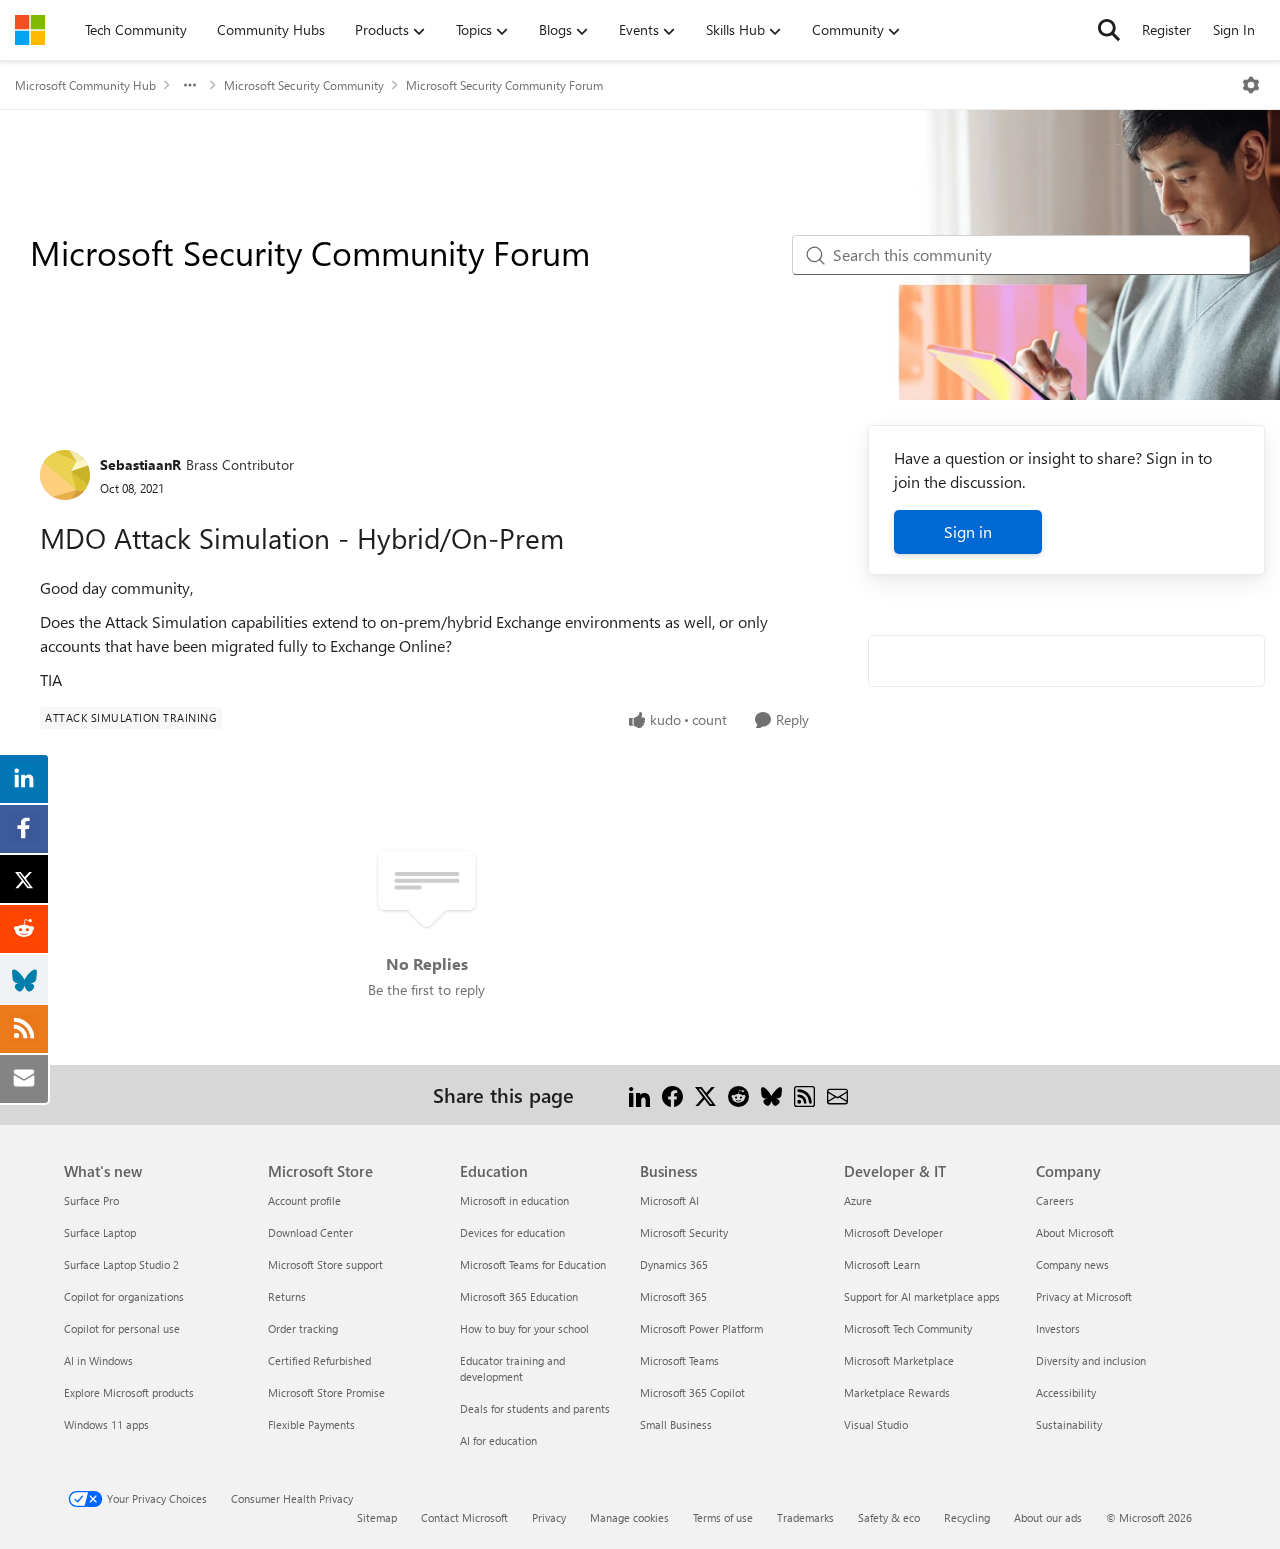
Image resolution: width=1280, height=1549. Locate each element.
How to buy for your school (524, 1328)
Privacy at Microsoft (1084, 1296)
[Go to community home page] (30, 30)
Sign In (1234, 29)
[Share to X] (705, 1094)
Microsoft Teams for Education (533, 1264)
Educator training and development (512, 1368)
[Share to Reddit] (738, 1094)
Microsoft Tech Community (908, 1328)
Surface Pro (91, 1200)
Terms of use (723, 1517)
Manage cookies (629, 1517)
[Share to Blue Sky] (771, 1094)
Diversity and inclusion (1091, 1360)
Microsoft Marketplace (899, 1360)
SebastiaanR (140, 464)
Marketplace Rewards (897, 1392)
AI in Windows (98, 1360)
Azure (858, 1200)
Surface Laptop (100, 1232)
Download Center (310, 1232)
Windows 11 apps (106, 1424)
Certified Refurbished (319, 1360)
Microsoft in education (514, 1200)
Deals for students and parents (535, 1408)
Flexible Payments (311, 1424)
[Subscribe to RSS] (804, 1094)
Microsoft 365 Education (519, 1296)
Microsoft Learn (882, 1264)
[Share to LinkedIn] (639, 1094)
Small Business (676, 1424)
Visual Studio (876, 1424)
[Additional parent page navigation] (190, 85)
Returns (287, 1296)
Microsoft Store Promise (326, 1392)
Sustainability (1069, 1424)
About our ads (1048, 1517)
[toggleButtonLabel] (1251, 85)
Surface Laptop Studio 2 (121, 1264)
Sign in (968, 531)
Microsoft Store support (325, 1264)
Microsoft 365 (673, 1296)
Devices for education (512, 1232)
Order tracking (303, 1328)
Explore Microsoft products (129, 1392)
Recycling (967, 1517)
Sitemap (377, 1517)
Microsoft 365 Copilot (692, 1392)
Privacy (549, 1517)
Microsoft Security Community (304, 85)
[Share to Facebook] (672, 1094)
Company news (1072, 1264)
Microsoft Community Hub (85, 85)
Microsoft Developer (893, 1232)
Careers (1055, 1200)
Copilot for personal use (122, 1328)
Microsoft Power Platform (701, 1328)
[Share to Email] (837, 1094)
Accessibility (1066, 1392)
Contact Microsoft (464, 1517)
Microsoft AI (669, 1200)
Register (1166, 29)
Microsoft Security (684, 1232)
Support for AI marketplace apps (922, 1296)
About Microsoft (1075, 1232)
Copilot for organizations (124, 1296)
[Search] (1109, 30)
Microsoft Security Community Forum (504, 85)
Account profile (304, 1200)
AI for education (498, 1440)
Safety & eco (889, 1517)
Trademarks (805, 1517)
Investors (1058, 1328)
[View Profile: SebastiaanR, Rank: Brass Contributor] (65, 475)
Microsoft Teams (679, 1360)
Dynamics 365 (674, 1264)
